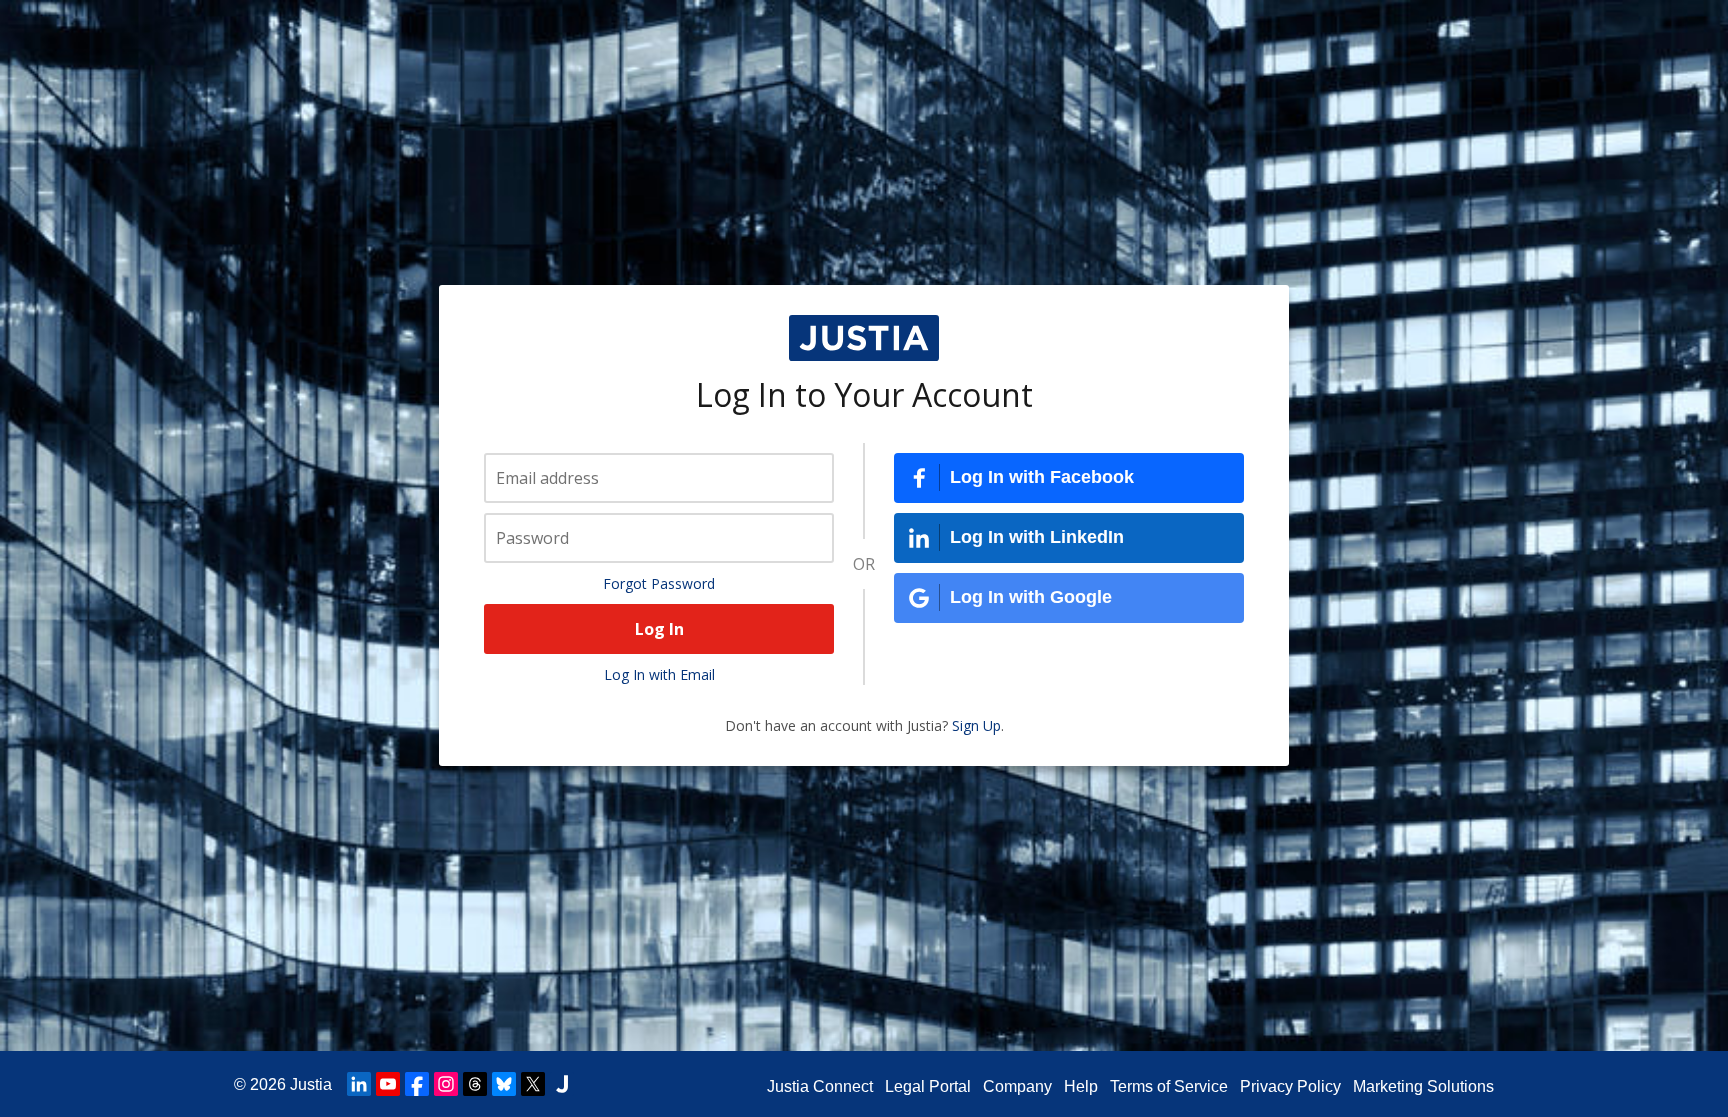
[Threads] (475, 1084)
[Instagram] (446, 1084)
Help (1081, 1086)
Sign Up (976, 725)
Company (1017, 1086)
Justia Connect (820, 1086)
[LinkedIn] (359, 1084)
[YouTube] (388, 1084)
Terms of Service (1169, 1086)
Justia (311, 1084)
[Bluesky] (504, 1084)
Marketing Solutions (1423, 1086)
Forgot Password (659, 583)
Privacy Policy (1290, 1086)
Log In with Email (659, 674)
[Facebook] (417, 1084)
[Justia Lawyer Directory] (562, 1084)
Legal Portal (928, 1086)
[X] (533, 1084)
